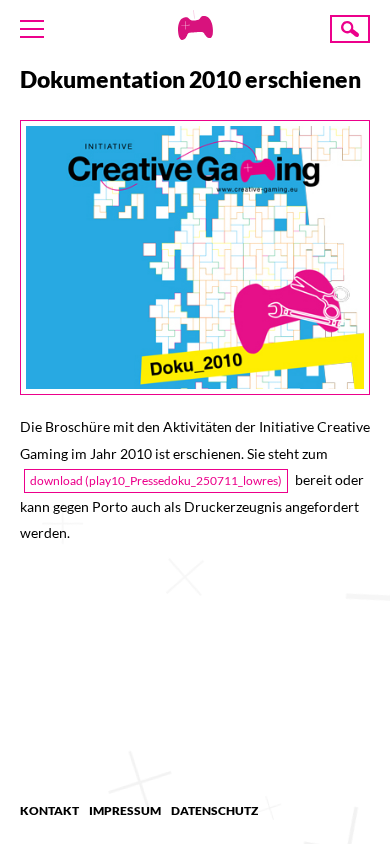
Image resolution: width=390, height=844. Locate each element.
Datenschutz (214, 810)
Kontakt (49, 810)
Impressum (125, 810)
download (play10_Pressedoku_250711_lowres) (156, 480)
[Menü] (32, 29)
